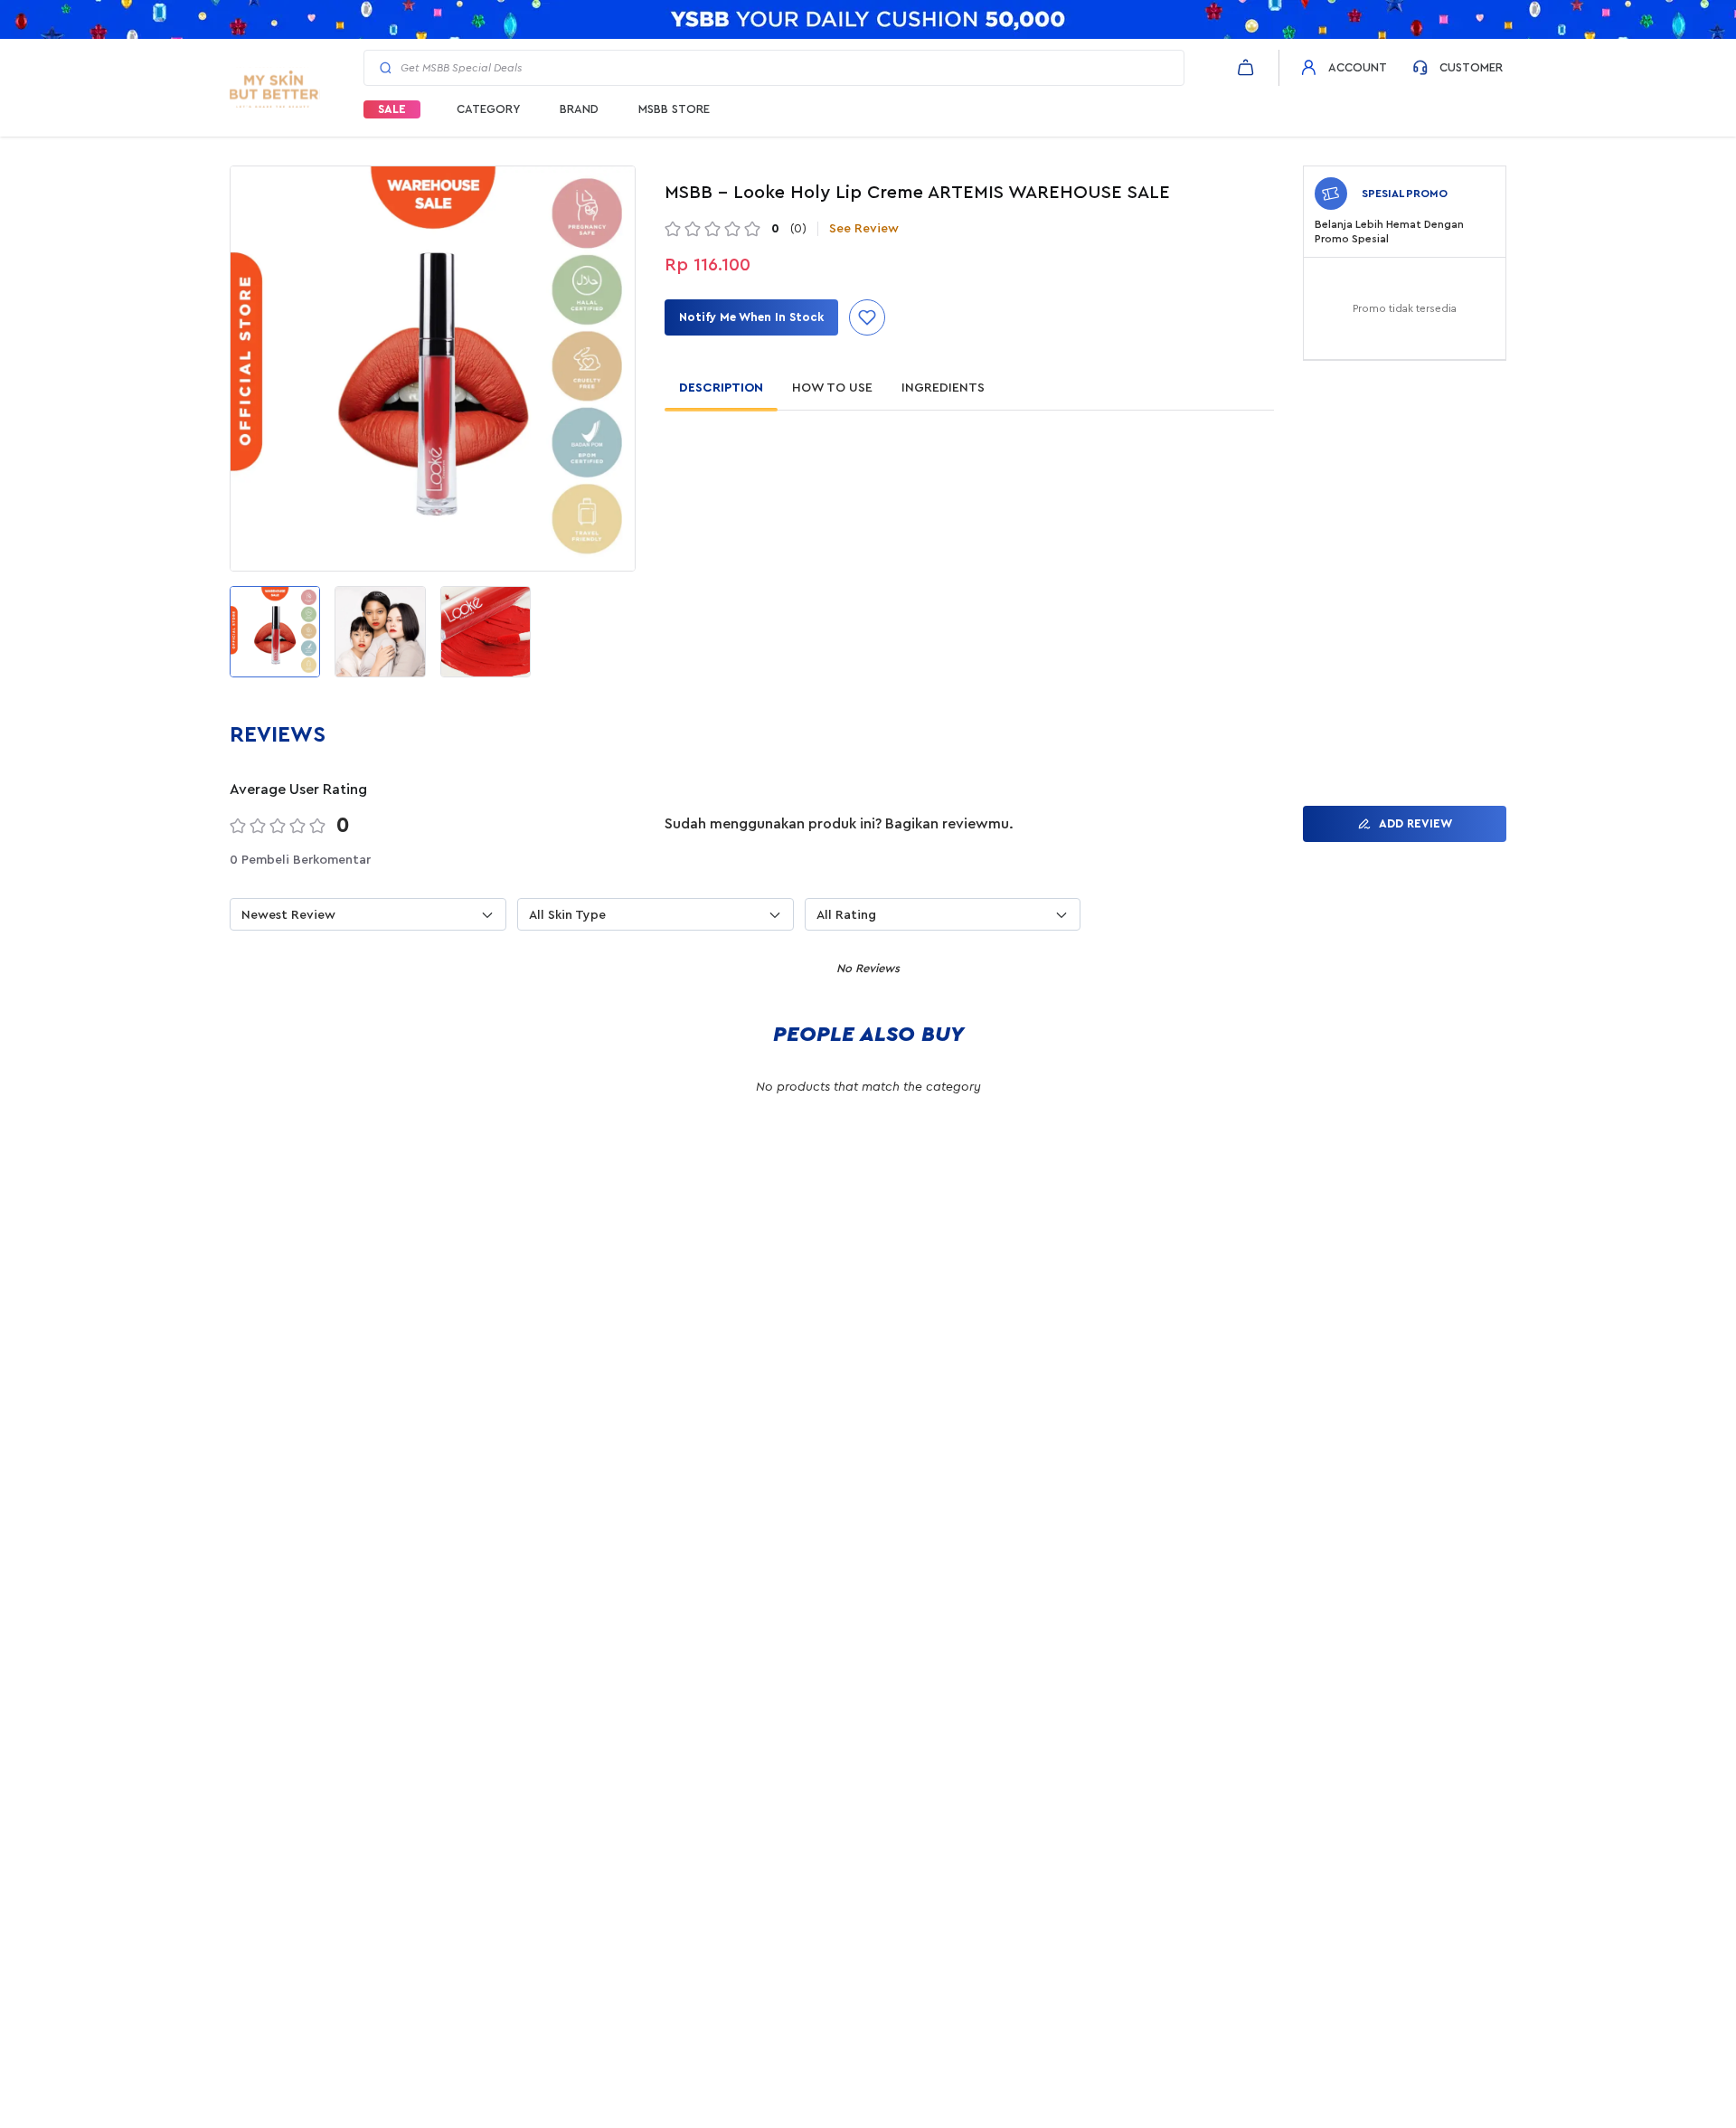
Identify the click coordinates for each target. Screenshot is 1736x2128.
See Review (864, 229)
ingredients (943, 388)
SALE (392, 109)
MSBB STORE (674, 109)
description (721, 388)
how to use (832, 388)
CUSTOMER (1471, 67)
